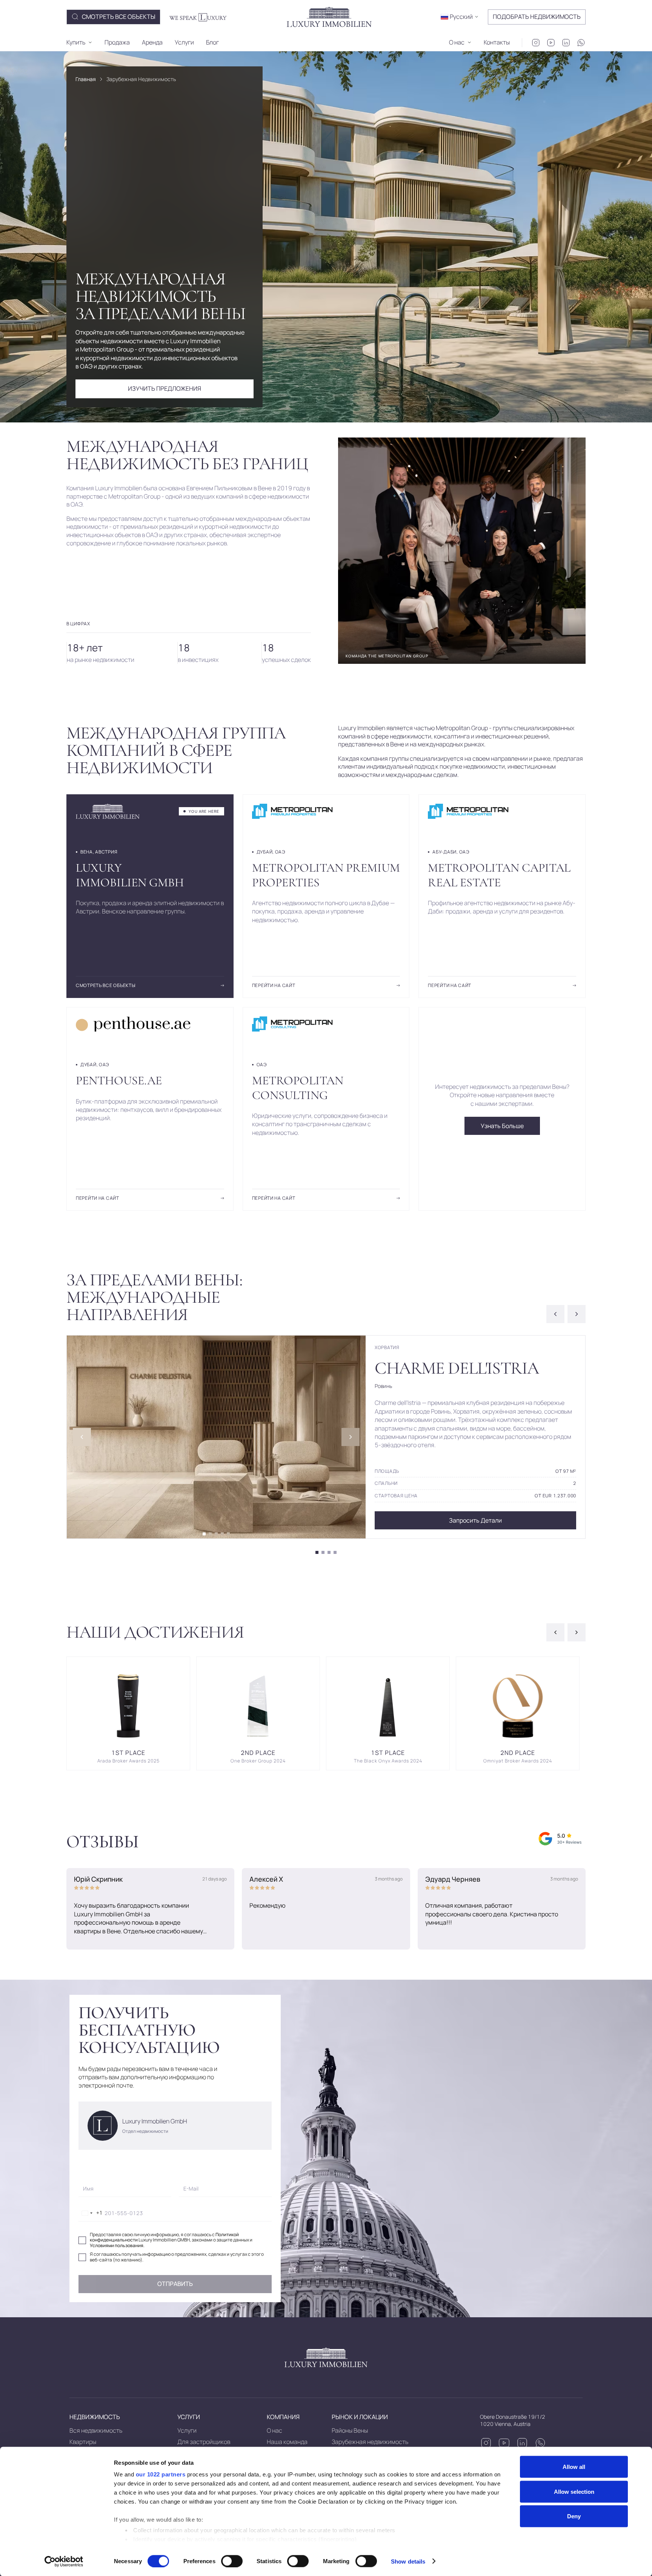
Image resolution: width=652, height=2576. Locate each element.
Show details (408, 2561)
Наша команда (287, 2442)
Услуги (184, 42)
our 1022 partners (161, 2474)
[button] (460, 17)
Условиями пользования (117, 2245)
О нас (274, 2430)
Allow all (574, 2467)
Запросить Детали (475, 1520)
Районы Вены (350, 2430)
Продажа (117, 42)
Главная (86, 79)
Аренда (152, 42)
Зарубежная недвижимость (370, 2442)
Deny (574, 2516)
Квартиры (83, 2442)
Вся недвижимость (96, 2430)
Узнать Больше (502, 1126)
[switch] (232, 2561)
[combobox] (91, 2213)
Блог (212, 42)
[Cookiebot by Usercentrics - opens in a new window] (64, 2561)
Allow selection (574, 2491)
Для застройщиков (204, 2442)
